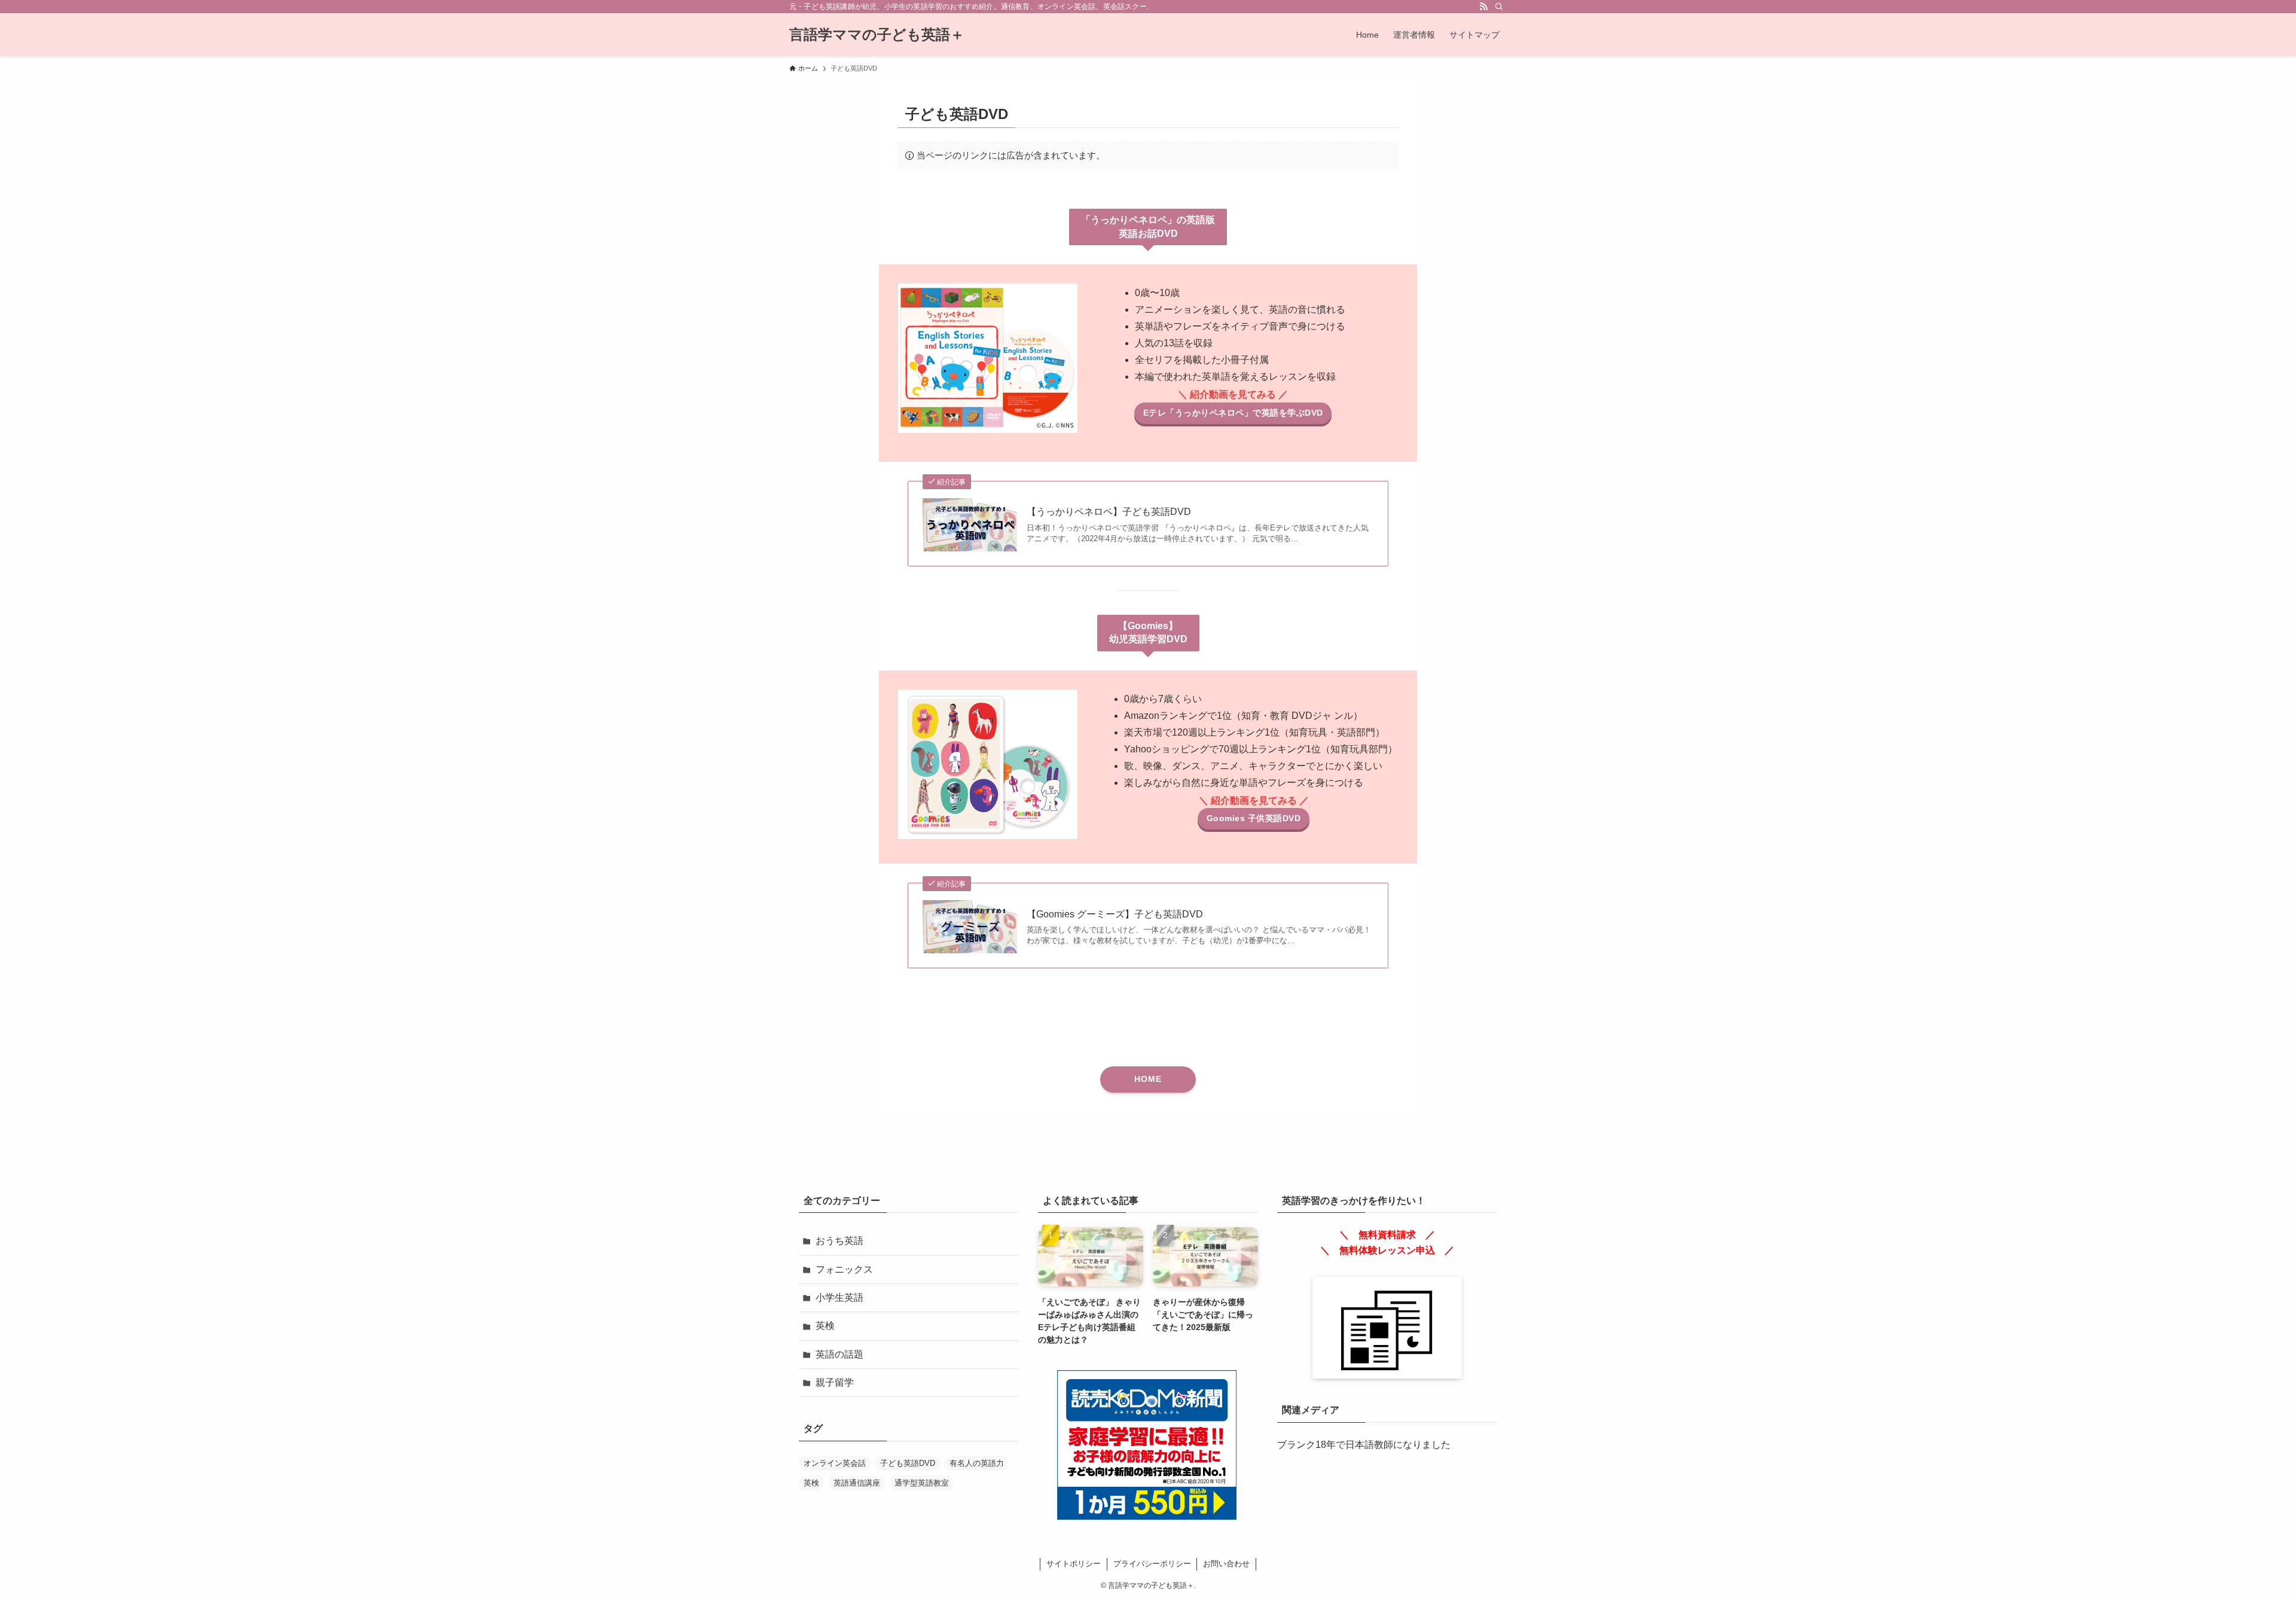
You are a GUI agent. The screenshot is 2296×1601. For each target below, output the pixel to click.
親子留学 (835, 1382)
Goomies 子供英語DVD (1254, 818)
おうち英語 (839, 1241)
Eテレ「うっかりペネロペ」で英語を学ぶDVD (1233, 413)
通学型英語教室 (922, 1483)
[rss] (1483, 7)
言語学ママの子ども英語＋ (877, 35)
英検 (825, 1326)
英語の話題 (839, 1354)
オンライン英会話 (835, 1463)
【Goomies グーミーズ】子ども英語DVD (1115, 914)
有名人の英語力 (977, 1463)
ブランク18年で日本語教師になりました (1364, 1445)
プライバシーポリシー (1152, 1564)
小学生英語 (839, 1297)
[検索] (1499, 7)
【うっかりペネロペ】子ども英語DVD (1109, 512)
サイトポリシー (1074, 1564)
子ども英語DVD (908, 1463)
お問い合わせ (1226, 1564)
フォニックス (844, 1269)
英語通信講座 (857, 1483)
